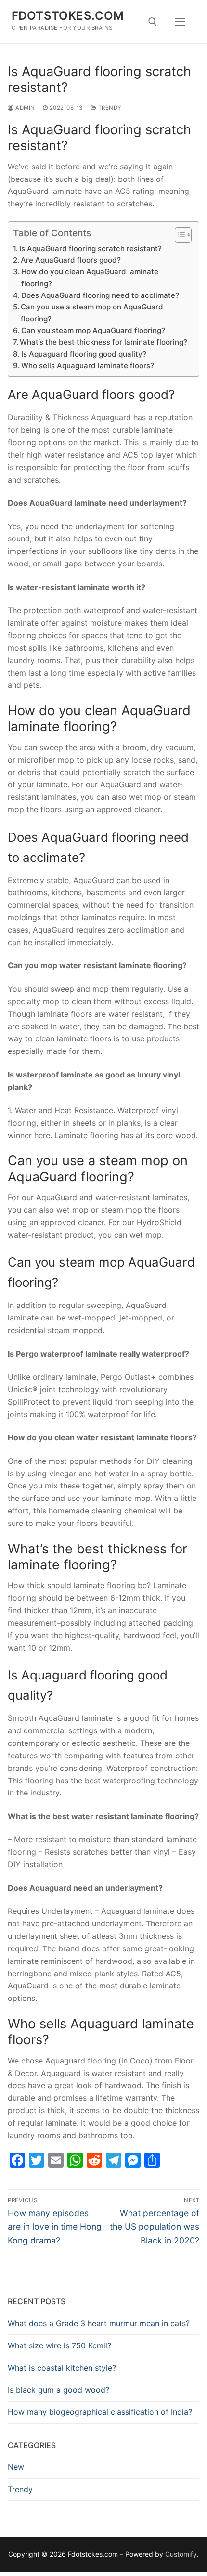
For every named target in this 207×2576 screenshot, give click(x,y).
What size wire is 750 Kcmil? (59, 2345)
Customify (181, 2554)
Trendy (109, 108)
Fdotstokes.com (68, 16)
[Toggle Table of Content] (178, 235)
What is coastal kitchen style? (62, 2368)
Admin (25, 108)
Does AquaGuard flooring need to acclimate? (100, 295)
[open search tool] (153, 22)
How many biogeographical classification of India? (100, 2412)
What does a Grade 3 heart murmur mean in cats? (99, 2323)
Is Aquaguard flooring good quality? (84, 354)
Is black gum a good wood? (58, 2390)
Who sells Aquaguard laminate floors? (88, 365)
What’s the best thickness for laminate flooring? (103, 342)
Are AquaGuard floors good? (71, 260)
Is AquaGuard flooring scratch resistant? (91, 249)
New (16, 2467)
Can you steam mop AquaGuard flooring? (93, 330)
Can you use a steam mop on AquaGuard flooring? (92, 313)
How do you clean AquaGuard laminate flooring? (90, 277)
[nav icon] (180, 22)
